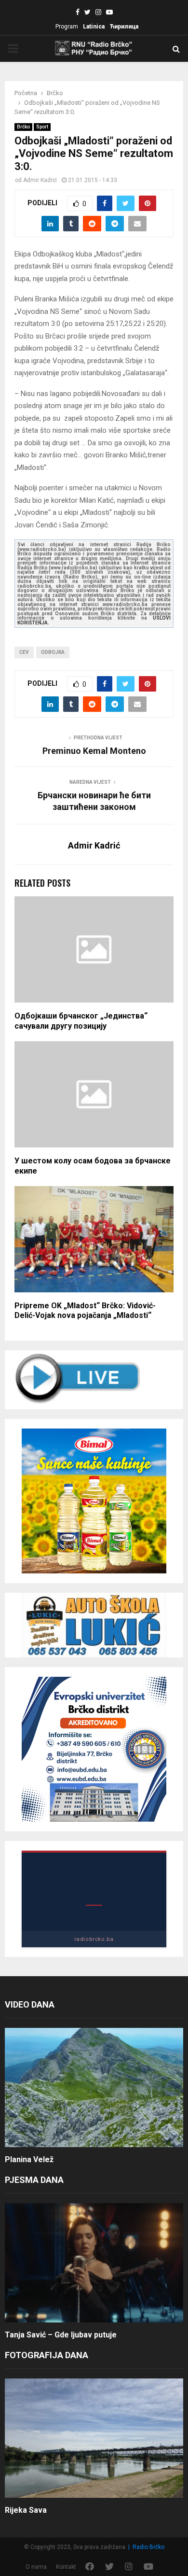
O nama (36, 2567)
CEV (24, 652)
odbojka (53, 652)
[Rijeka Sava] (94, 2438)
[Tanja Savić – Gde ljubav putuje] (94, 2263)
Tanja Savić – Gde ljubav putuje (61, 2335)
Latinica (94, 27)
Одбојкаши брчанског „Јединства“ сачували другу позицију (81, 1021)
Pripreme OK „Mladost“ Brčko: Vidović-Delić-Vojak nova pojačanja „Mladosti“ (85, 1311)
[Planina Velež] (94, 2088)
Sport (42, 127)
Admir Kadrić (40, 180)
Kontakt (66, 2567)
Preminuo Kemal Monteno (94, 751)
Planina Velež (29, 2159)
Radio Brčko (148, 2547)
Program (67, 27)
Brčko (23, 127)
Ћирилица (124, 27)
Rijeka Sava (26, 2510)
